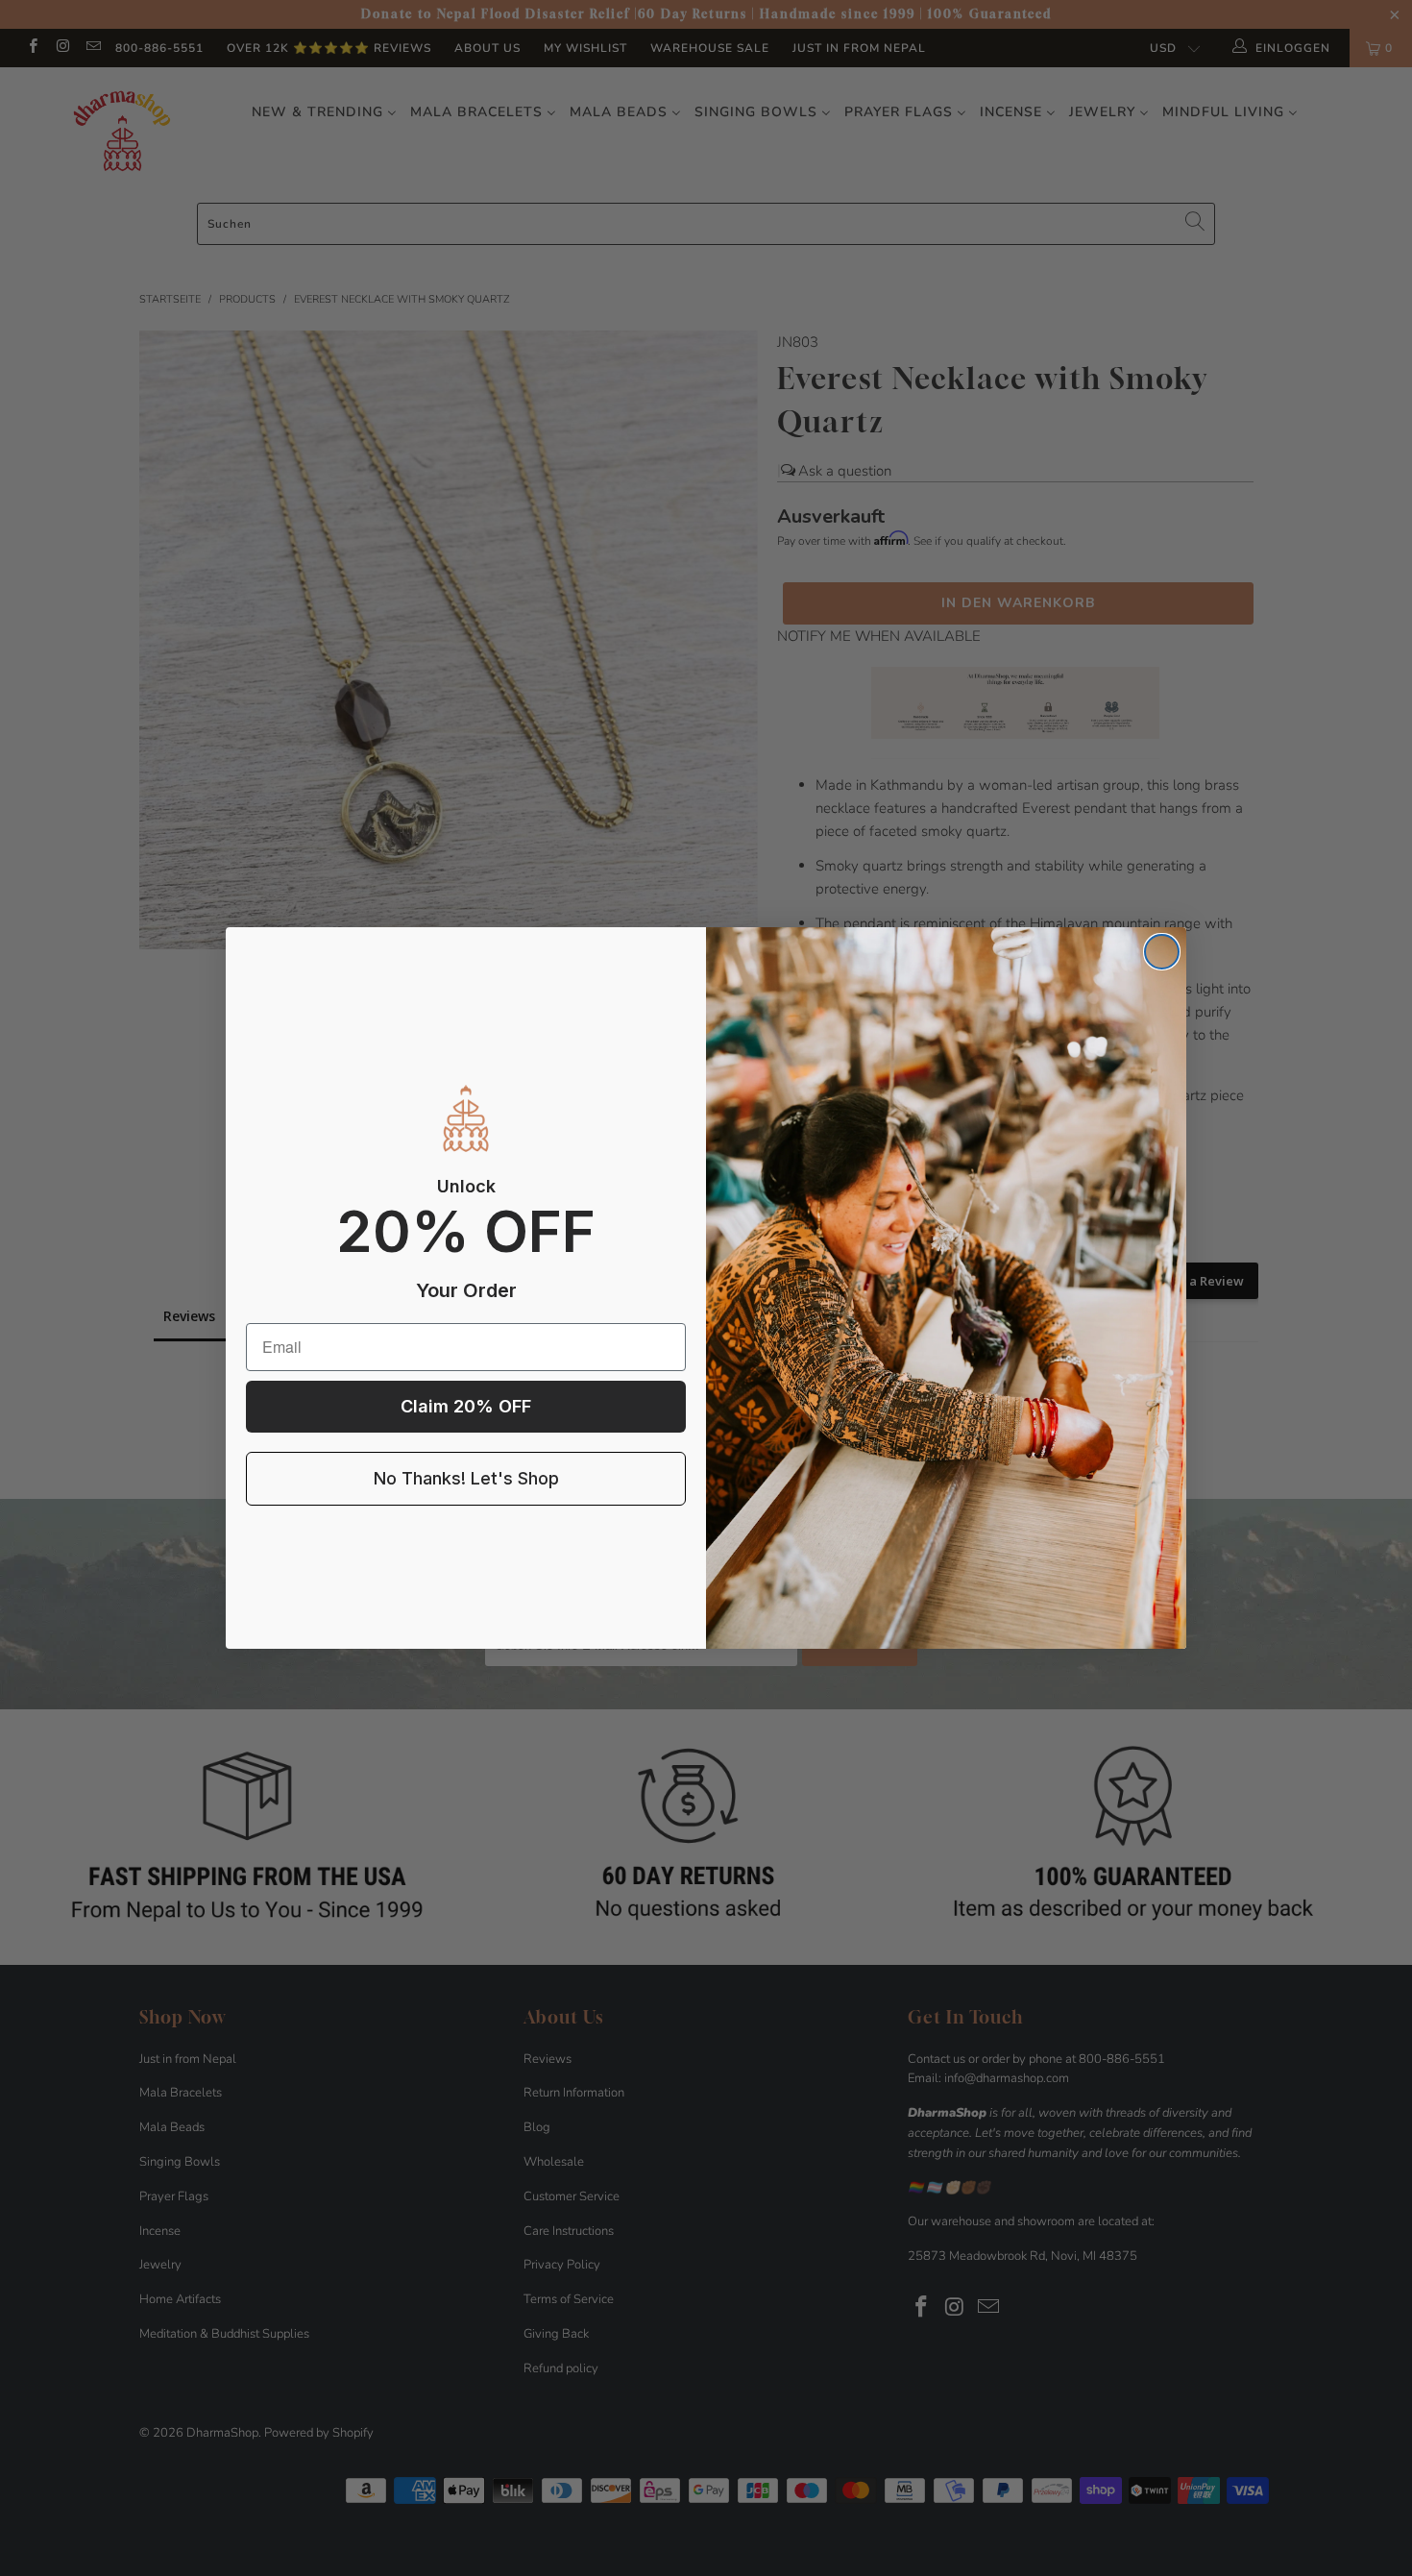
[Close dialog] (1162, 952)
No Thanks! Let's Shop (466, 1478)
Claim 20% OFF (466, 1406)
